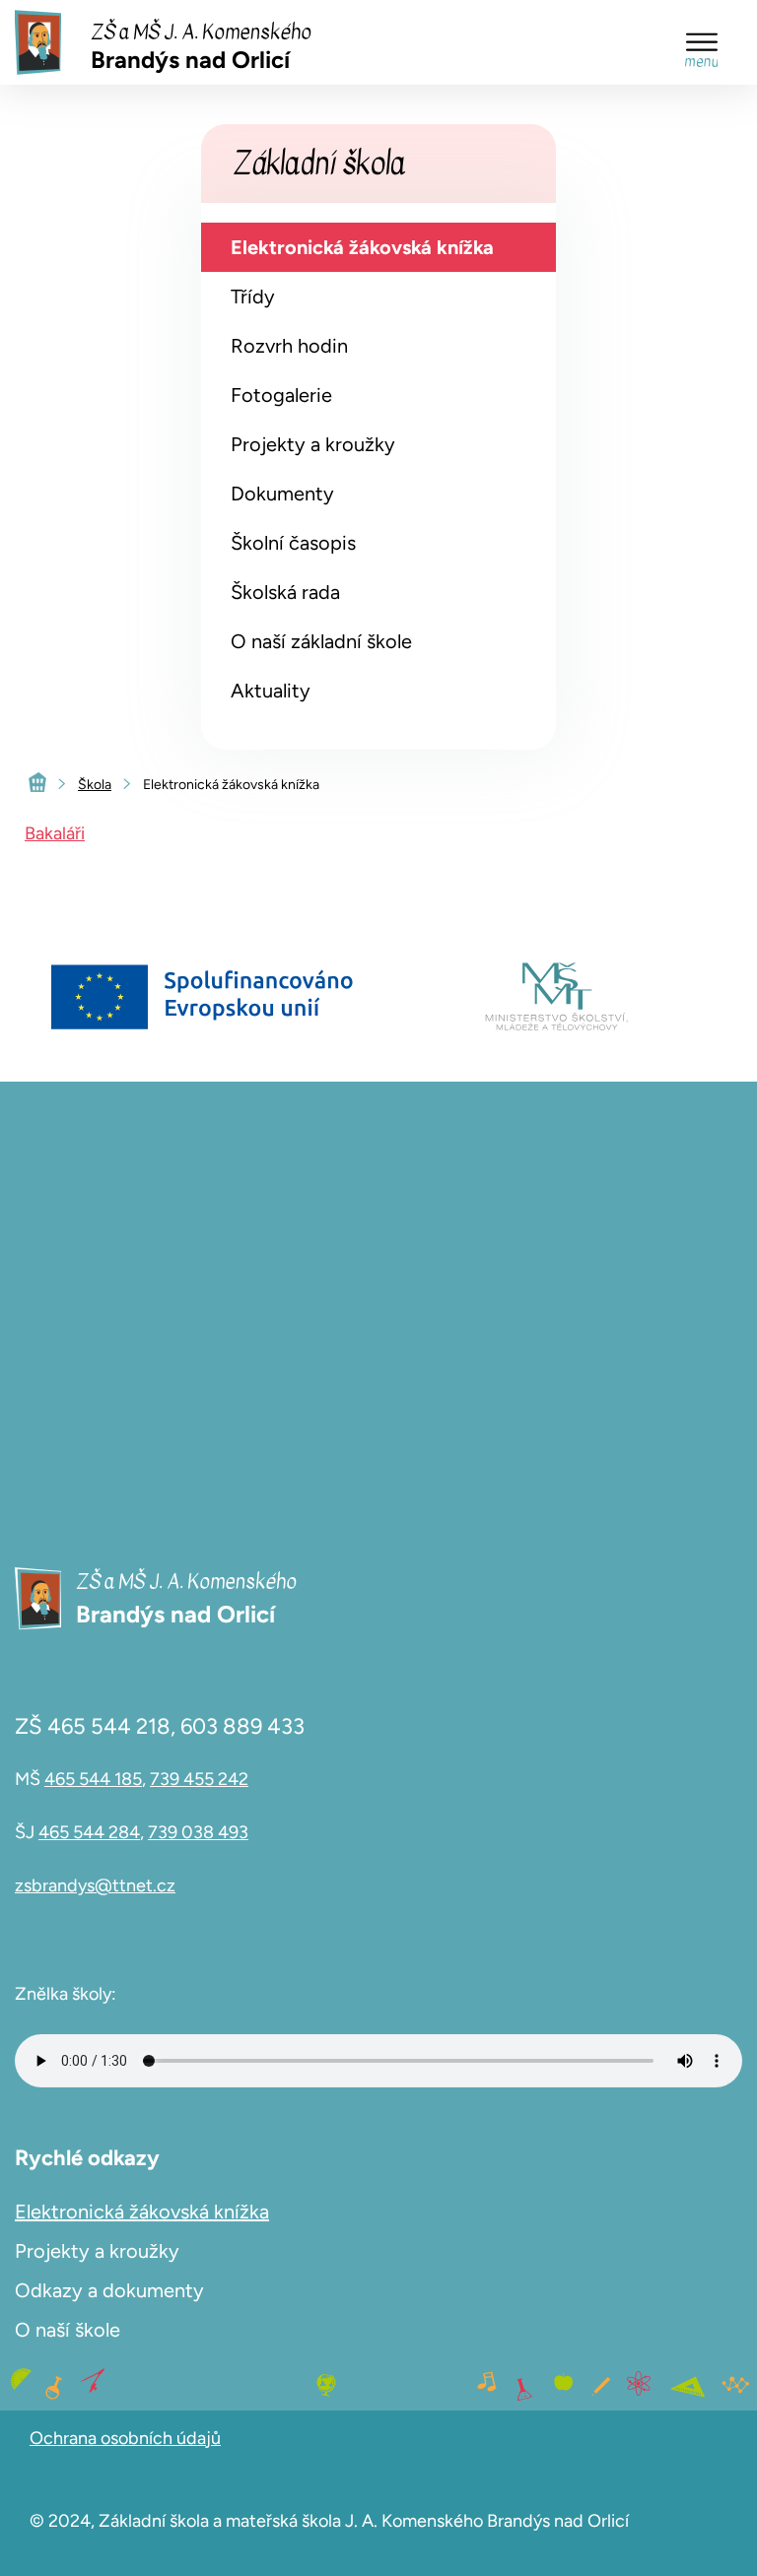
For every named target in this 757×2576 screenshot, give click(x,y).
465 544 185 (93, 1779)
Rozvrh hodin (289, 346)
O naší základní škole (321, 641)
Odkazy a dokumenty (109, 2290)
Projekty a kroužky (313, 444)
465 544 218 (109, 1726)
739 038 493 (198, 1832)
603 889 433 (242, 1726)
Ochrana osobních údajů (125, 2438)
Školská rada (285, 592)
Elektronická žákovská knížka (362, 247)
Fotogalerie (281, 395)
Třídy (253, 297)
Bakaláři (55, 833)
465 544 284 (89, 1832)
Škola (95, 785)
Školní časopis (293, 543)
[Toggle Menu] (702, 42)
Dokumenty (282, 494)
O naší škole (68, 2330)
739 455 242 (199, 1779)
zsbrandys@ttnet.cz (95, 1885)
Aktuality (271, 691)
